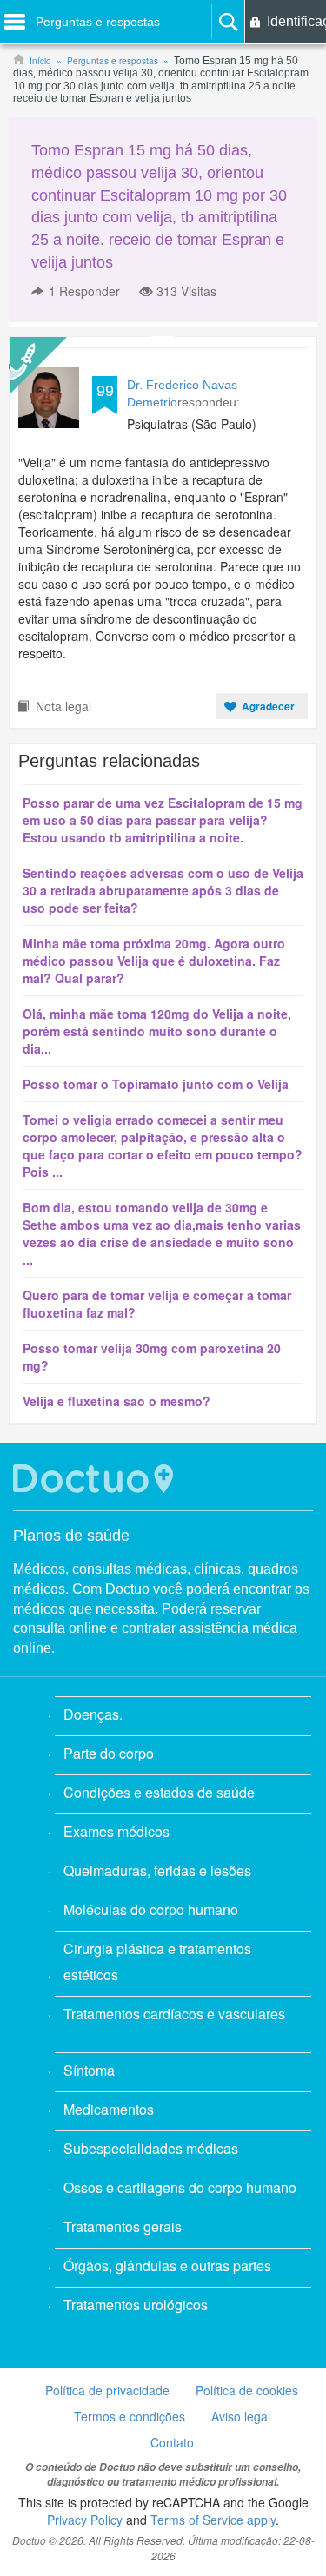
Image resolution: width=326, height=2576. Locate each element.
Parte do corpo (109, 1753)
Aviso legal (241, 2416)
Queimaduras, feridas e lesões (157, 1870)
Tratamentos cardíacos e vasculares (174, 2014)
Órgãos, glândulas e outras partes (167, 2266)
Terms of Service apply (213, 2520)
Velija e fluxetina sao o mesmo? (116, 1401)
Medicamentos (109, 2109)
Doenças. (93, 1714)
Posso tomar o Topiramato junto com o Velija (156, 1084)
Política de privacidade (107, 2390)
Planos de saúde (71, 1536)
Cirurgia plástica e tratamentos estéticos (157, 1962)
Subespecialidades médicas (151, 2148)
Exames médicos (116, 1831)
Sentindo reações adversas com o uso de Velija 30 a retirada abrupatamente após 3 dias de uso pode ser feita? (163, 890)
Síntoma (89, 2070)
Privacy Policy (85, 2520)
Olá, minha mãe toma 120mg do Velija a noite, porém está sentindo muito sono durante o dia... (157, 1031)
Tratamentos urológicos (136, 2305)
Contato (172, 2442)
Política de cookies (247, 2390)
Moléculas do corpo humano (151, 1909)
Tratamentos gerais (123, 2226)
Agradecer (268, 706)
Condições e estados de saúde (159, 1792)
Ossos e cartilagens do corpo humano (180, 2187)
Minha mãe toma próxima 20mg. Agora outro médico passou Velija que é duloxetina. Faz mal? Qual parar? (154, 961)
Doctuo (96, 1479)
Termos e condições (130, 2416)
